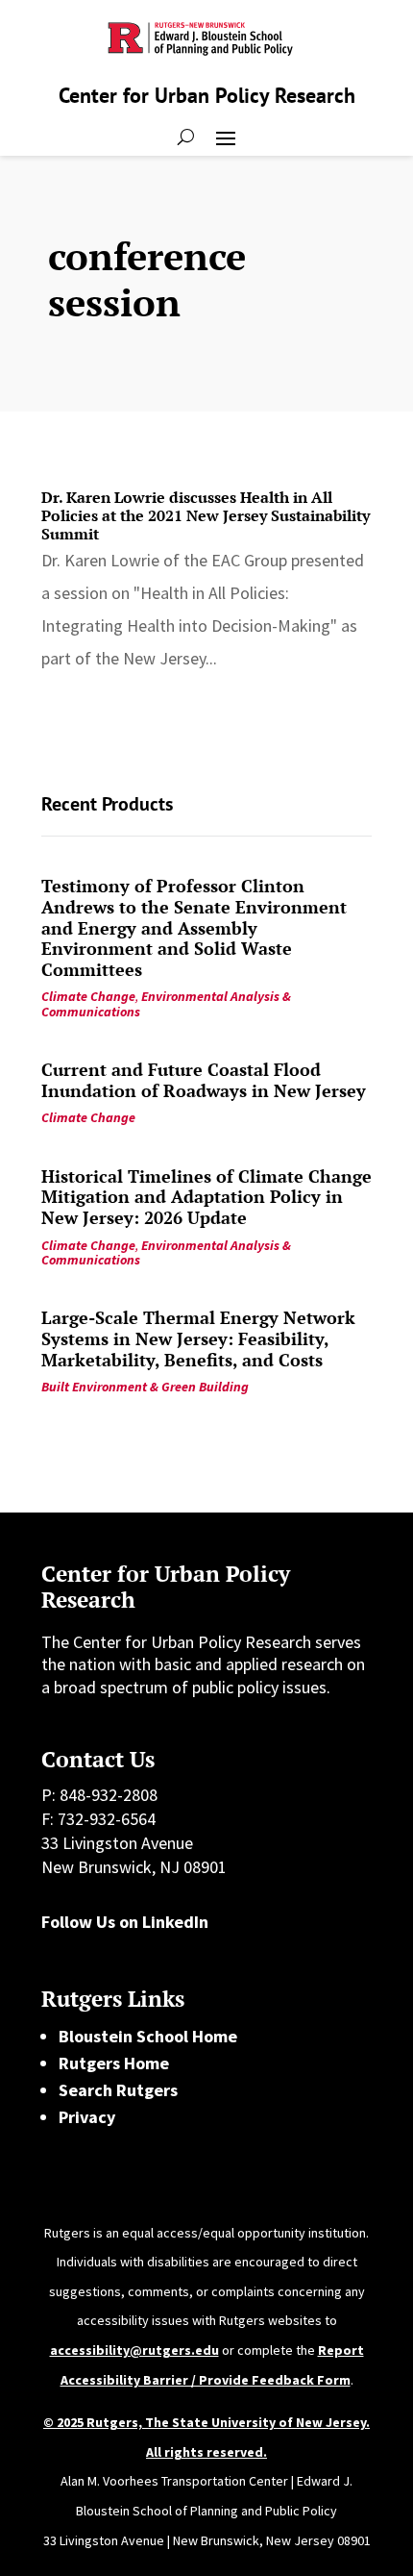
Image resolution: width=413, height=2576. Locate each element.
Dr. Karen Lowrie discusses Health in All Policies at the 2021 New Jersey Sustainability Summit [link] (206, 515)
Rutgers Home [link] (114, 2063)
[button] (226, 137)
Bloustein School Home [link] (148, 2036)
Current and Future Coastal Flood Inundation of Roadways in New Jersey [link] (204, 1080)
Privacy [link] (87, 2117)
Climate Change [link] (88, 996)
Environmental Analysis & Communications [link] (166, 1003)
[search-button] (186, 137)
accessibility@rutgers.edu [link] (134, 2350)
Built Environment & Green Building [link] (145, 1387)
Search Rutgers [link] (118, 2090)
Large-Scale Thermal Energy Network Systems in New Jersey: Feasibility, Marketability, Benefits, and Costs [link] (198, 1338)
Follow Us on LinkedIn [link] (125, 1922)
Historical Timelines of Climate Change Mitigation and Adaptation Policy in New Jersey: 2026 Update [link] (206, 1197)
